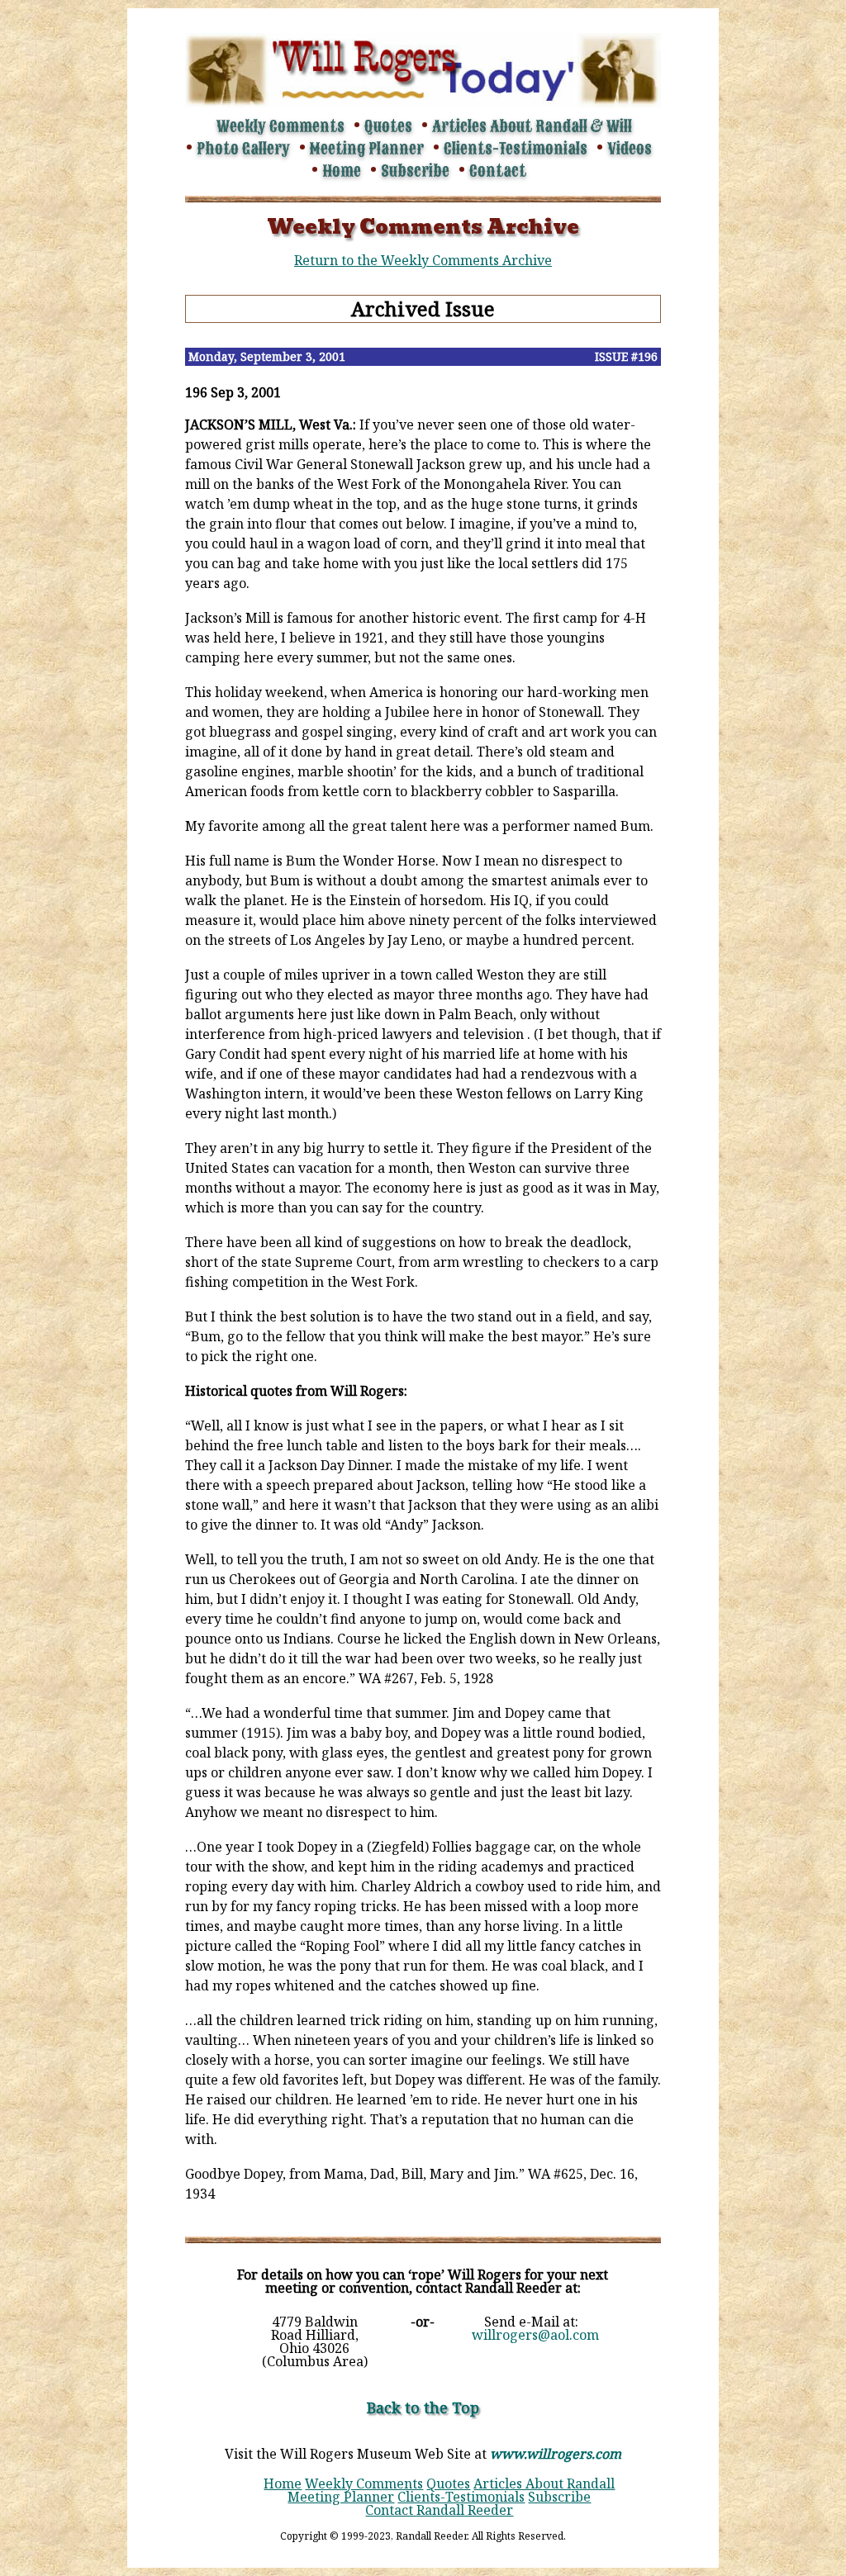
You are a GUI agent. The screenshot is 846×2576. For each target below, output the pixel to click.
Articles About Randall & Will (532, 126)
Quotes (388, 126)
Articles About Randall (544, 2483)
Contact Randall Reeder (439, 2510)
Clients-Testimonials (516, 149)
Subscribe (415, 171)
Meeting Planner (367, 149)
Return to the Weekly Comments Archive (423, 260)
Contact (498, 171)
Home (342, 171)
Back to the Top (423, 2408)
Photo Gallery (243, 149)
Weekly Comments (280, 126)
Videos (630, 149)
